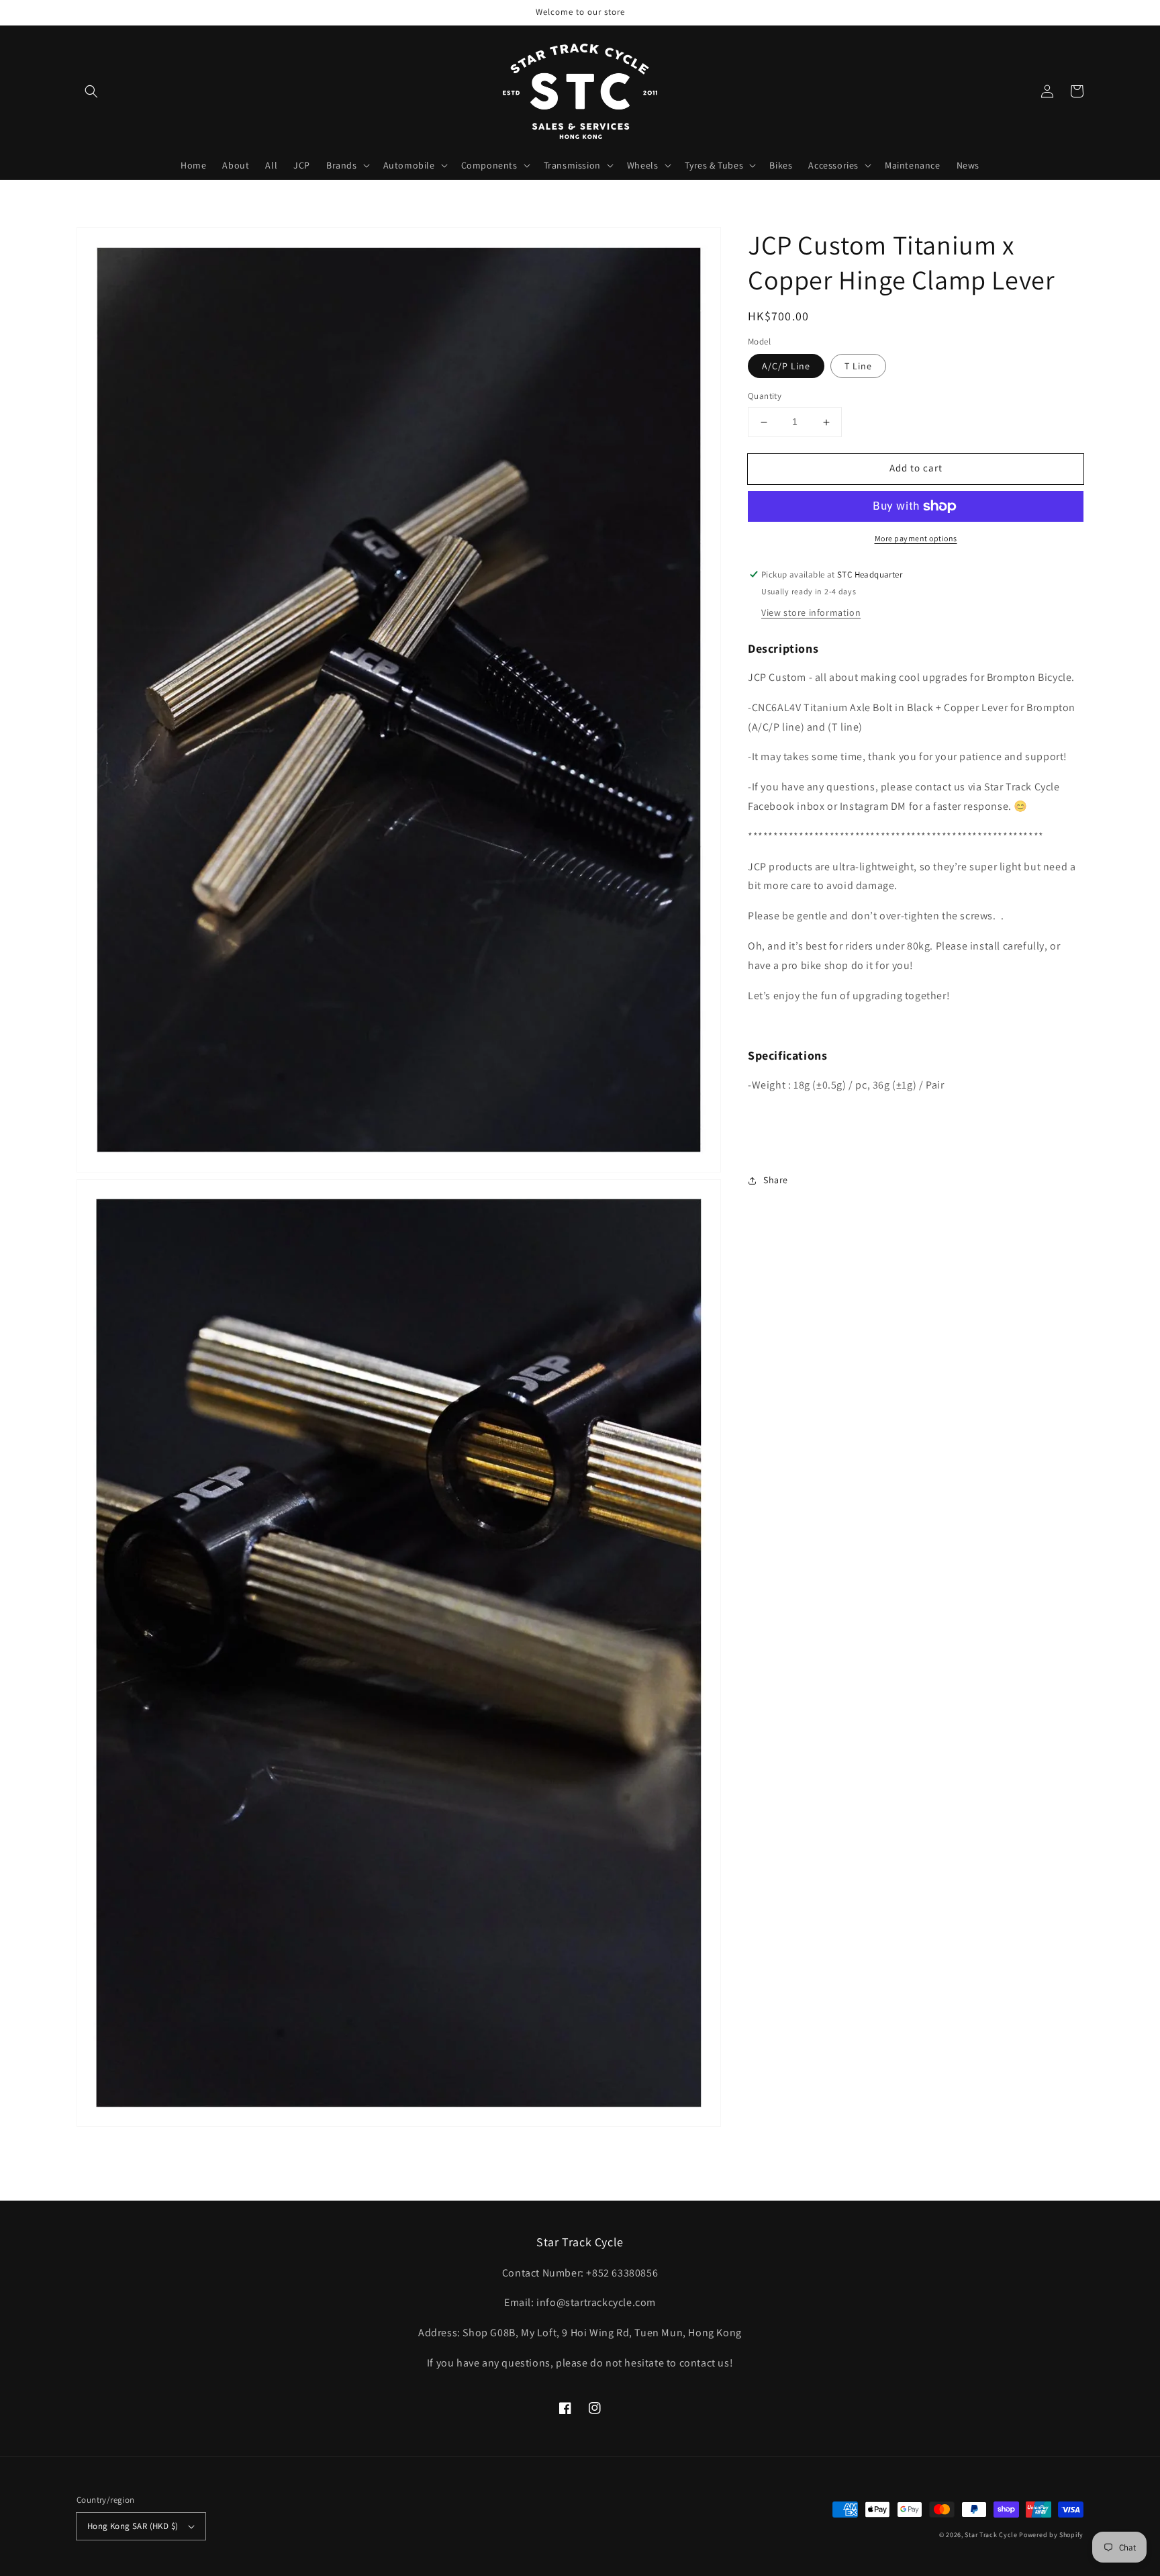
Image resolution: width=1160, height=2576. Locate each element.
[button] (91, 91)
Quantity (765, 397)
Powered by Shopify (1051, 2535)
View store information (811, 612)
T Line (858, 367)
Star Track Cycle (991, 2535)
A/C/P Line (786, 367)
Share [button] (776, 1180)
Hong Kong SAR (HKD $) (133, 2526)
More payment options (916, 538)
